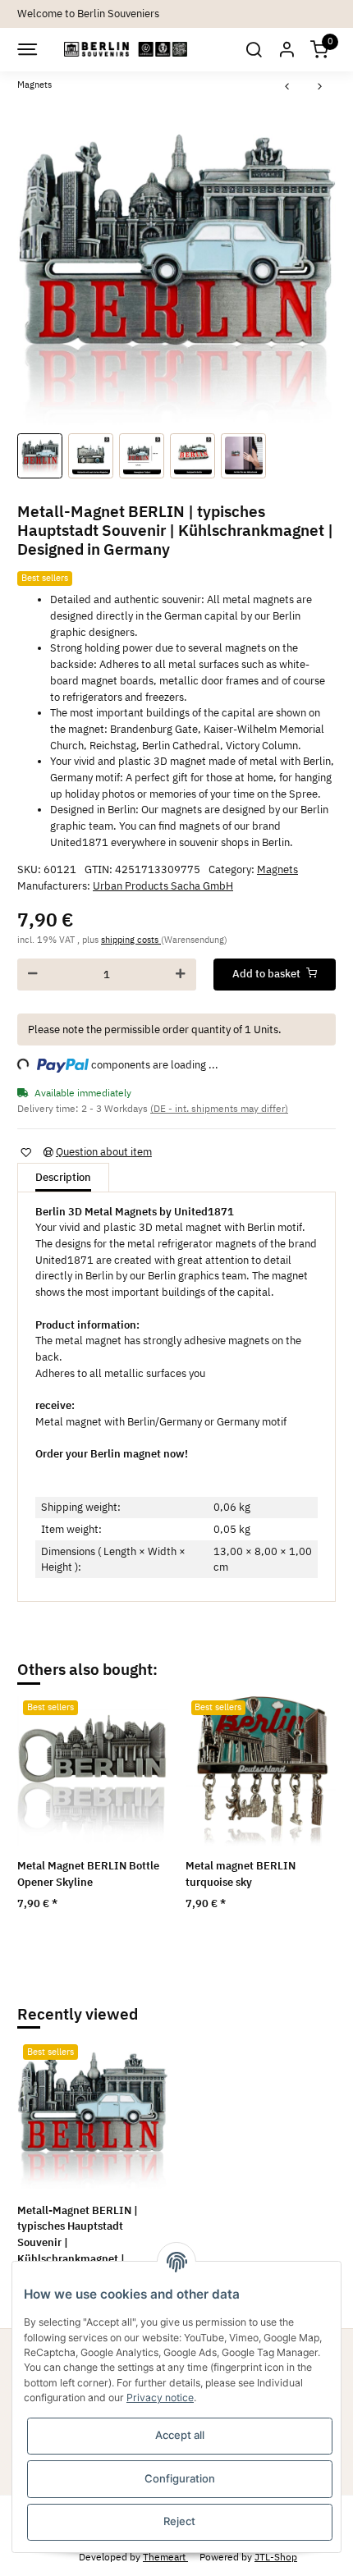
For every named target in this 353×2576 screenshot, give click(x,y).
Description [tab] (63, 1177)
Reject (179, 2521)
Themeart (165, 2556)
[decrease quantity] (33, 975)
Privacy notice (160, 2398)
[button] (253, 50)
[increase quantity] (181, 975)
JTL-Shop (276, 2556)
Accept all (180, 2435)
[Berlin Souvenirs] (126, 50)
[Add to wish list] (25, 1152)
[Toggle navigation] (26, 49)
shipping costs (131, 940)
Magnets (277, 869)
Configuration (180, 2478)
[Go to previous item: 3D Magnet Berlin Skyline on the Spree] (287, 87)
